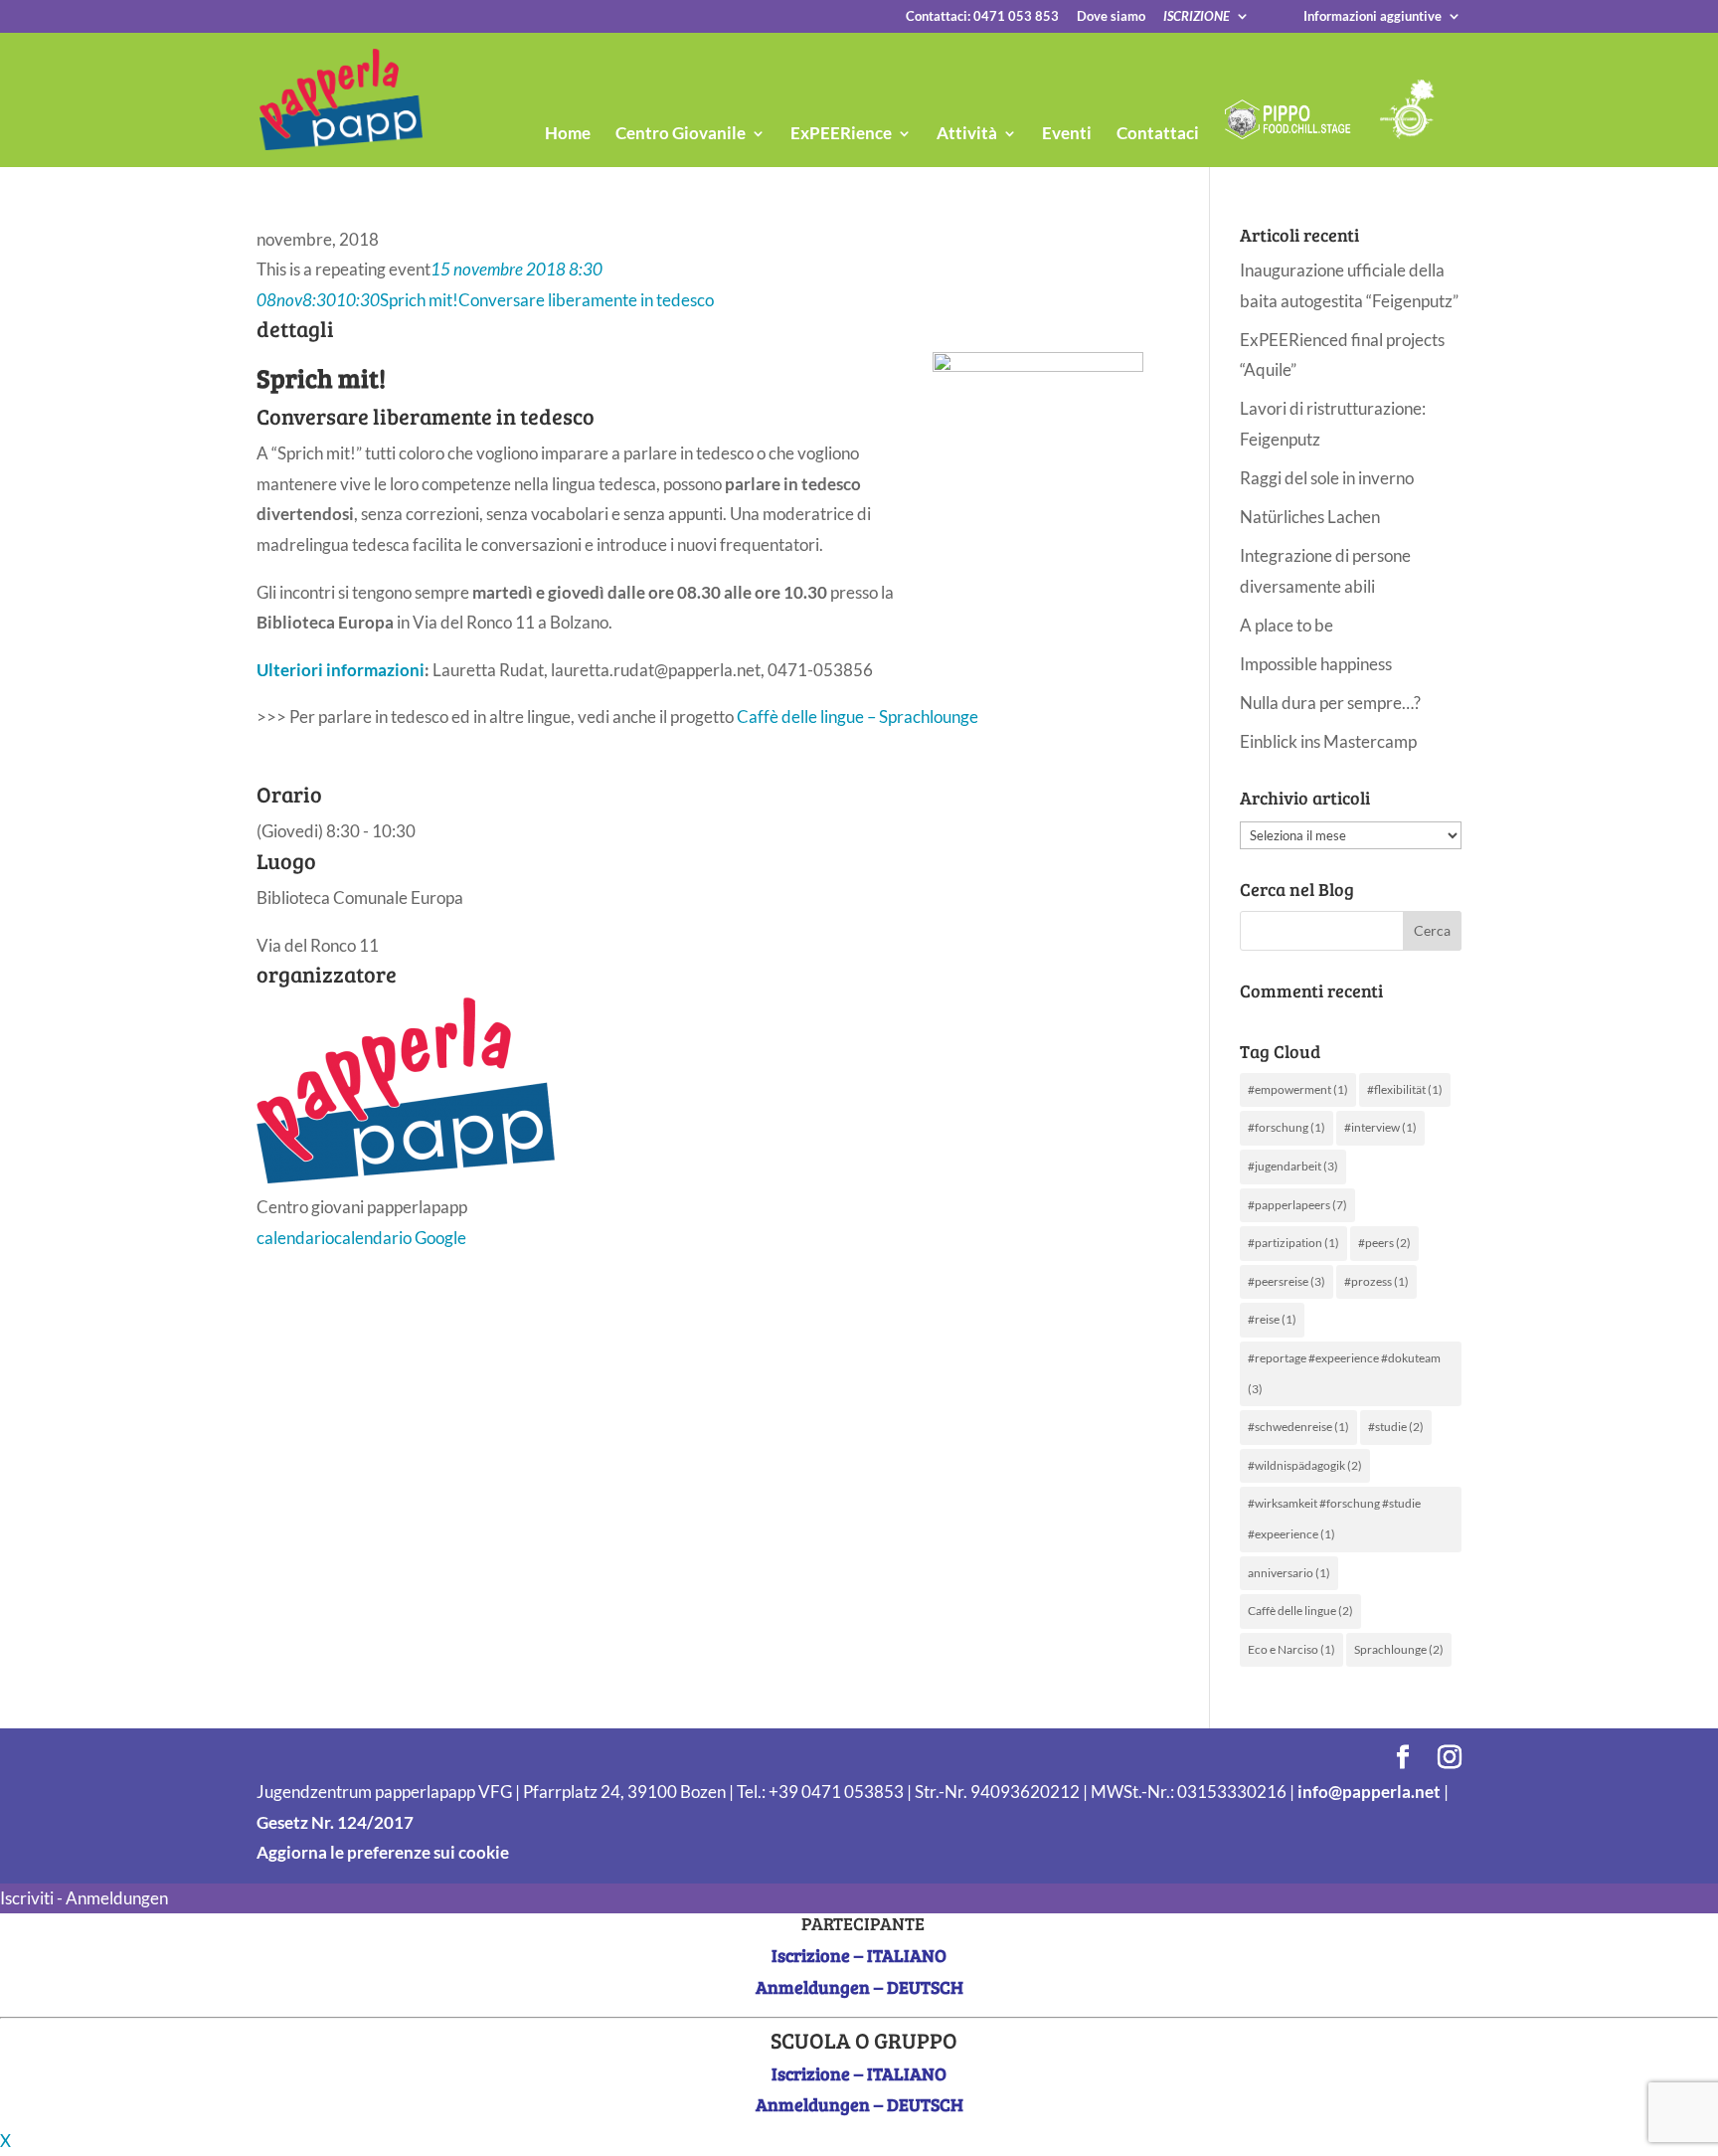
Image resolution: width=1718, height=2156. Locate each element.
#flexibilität (1405, 1089)
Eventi (1067, 135)
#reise (1272, 1319)
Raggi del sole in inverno (1327, 478)
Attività (967, 135)
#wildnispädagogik (1305, 1465)
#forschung (1287, 1127)
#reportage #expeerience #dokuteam (1344, 1373)
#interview (1380, 1127)
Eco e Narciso (1291, 1649)
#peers (1384, 1243)
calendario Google (400, 1238)
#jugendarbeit (1293, 1166)
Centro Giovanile (681, 135)
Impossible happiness (1316, 664)
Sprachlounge (1399, 1649)
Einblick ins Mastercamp (1328, 741)
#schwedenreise (1298, 1427)
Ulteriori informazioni (341, 670)
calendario (295, 1238)
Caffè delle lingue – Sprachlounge (858, 717)
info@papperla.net (1369, 1792)
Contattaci (1158, 135)
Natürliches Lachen (1310, 517)
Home (568, 135)
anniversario (1289, 1573)
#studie (1396, 1427)
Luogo (286, 860)
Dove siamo (1111, 17)
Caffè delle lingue (1300, 1611)
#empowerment (1298, 1089)
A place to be (1287, 625)
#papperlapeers (1297, 1205)
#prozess (1376, 1281)
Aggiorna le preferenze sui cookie (383, 1852)
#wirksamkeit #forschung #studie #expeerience (1334, 1519)
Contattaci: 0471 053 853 (982, 17)
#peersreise (1287, 1281)
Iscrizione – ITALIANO (859, 1955)
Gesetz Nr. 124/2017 (335, 1822)
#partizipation (1293, 1243)
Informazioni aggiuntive (1373, 17)
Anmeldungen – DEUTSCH (859, 1987)
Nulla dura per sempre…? (1330, 703)
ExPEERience (841, 135)
